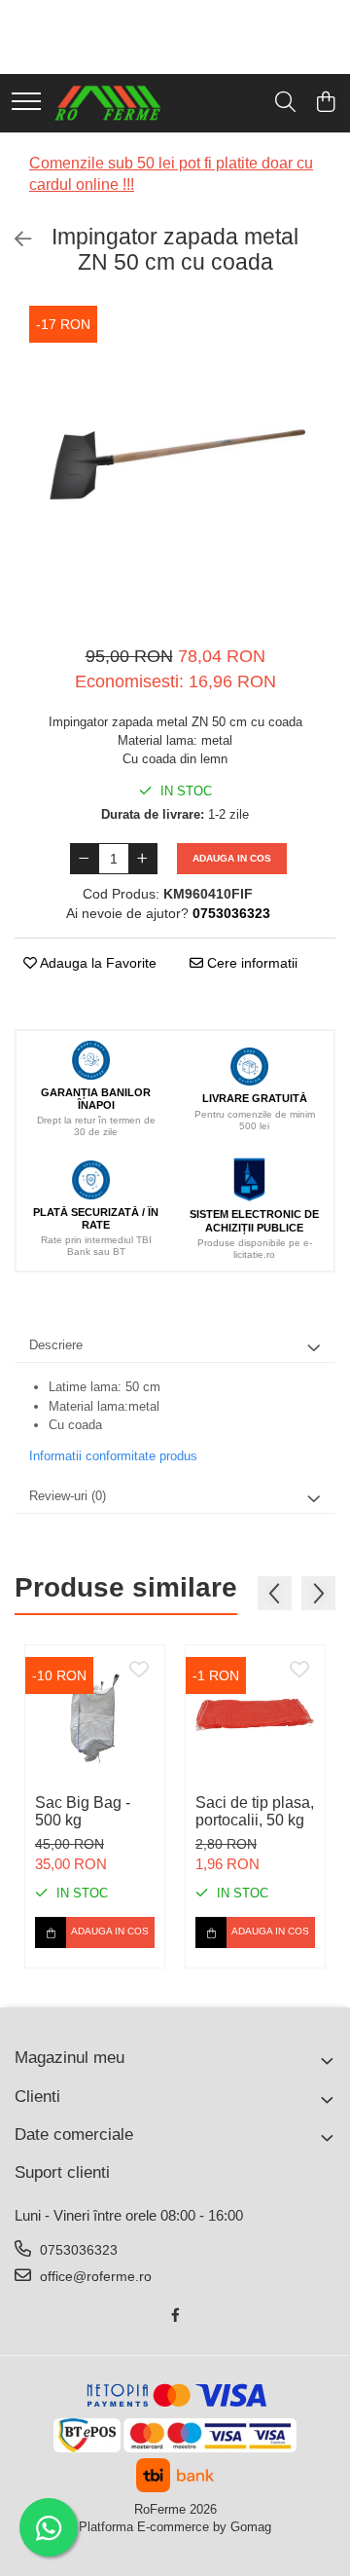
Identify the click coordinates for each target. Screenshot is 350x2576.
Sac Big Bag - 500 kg (83, 1811)
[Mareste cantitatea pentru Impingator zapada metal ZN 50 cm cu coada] (143, 859)
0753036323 (77, 2250)
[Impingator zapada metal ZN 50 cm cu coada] (175, 464)
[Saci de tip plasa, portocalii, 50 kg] (255, 1715)
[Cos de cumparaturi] (325, 103)
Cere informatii (250, 963)
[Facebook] (175, 2315)
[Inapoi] (15, 239)
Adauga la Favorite (97, 963)
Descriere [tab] (56, 1345)
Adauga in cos (232, 858)
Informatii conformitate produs (113, 1456)
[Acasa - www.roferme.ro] (108, 103)
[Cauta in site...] (285, 103)
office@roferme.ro (94, 2276)
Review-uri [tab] (68, 1496)
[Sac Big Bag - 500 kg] (95, 1715)
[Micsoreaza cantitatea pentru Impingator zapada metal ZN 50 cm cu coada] (85, 859)
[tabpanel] (175, 464)
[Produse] (26, 103)
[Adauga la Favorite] (139, 1671)
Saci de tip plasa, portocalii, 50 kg (255, 1811)
